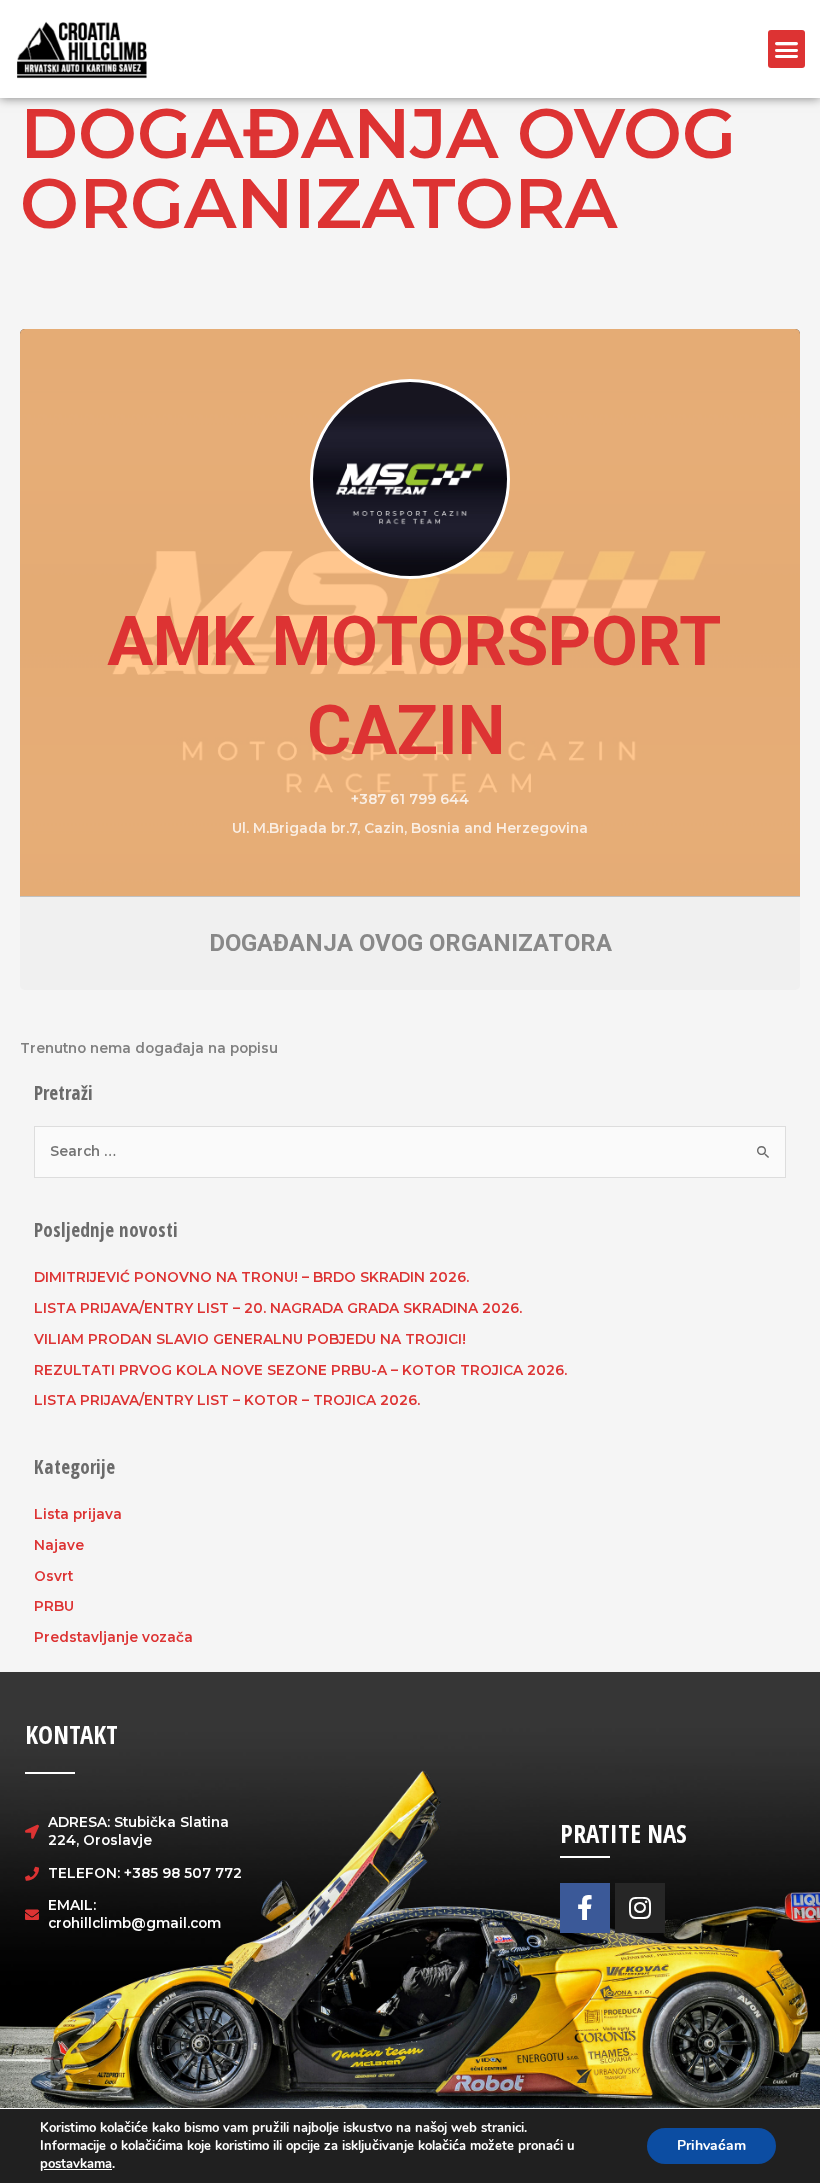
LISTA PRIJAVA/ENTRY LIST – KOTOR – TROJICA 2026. (227, 1400)
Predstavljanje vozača (113, 1637)
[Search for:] (410, 1151)
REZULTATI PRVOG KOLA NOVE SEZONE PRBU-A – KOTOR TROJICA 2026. (300, 1370)
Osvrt (53, 1576)
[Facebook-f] (585, 1908)
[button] (787, 49)
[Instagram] (640, 1908)
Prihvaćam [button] (711, 2145)
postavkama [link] (76, 2164)
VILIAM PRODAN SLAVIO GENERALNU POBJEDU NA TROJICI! (250, 1339)
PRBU (54, 1606)
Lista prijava (78, 1514)
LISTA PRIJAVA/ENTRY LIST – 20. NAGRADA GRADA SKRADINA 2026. (278, 1308)
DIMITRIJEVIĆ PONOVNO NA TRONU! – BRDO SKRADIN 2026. (251, 1277)
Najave (59, 1545)
